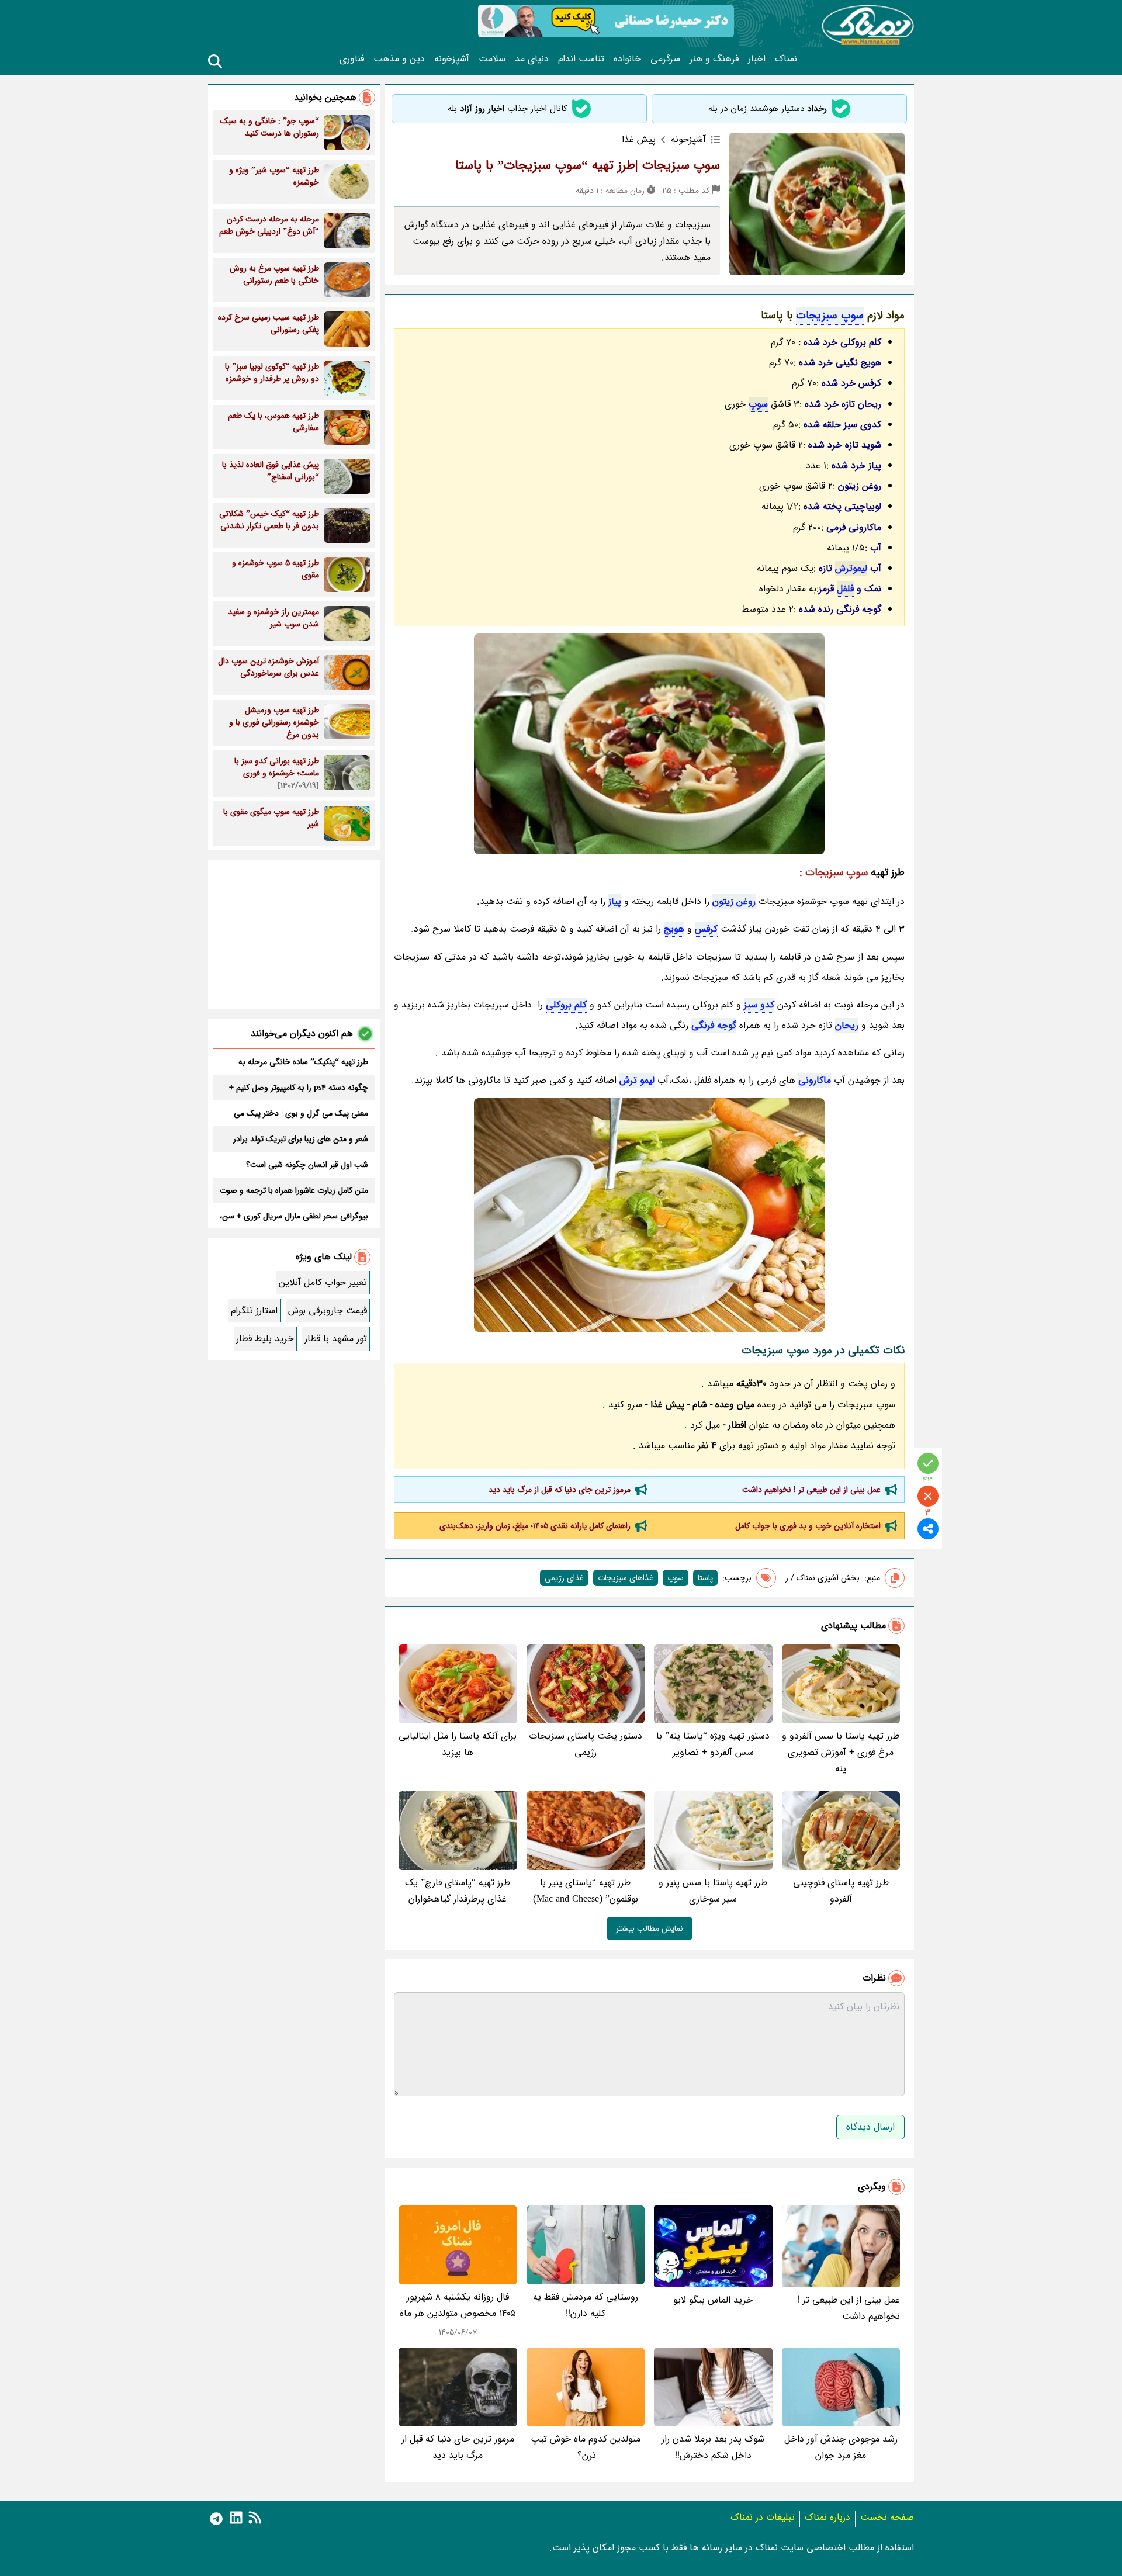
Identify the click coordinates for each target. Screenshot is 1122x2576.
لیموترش (851, 568)
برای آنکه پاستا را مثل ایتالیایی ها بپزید (458, 1744)
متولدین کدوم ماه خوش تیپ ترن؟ (586, 2447)
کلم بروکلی (566, 1005)
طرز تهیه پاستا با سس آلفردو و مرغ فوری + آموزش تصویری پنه (841, 1752)
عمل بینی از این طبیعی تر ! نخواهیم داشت (811, 1490)
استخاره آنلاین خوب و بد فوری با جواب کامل (808, 1526)
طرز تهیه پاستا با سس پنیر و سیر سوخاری (713, 1891)
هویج (674, 929)
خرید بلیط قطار (265, 1339)
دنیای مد (532, 59)
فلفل (845, 589)
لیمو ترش (637, 1080)
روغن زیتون (734, 901)
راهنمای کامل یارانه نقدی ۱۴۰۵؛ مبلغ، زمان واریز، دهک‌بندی (535, 1526)
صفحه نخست (887, 2517)
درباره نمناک (827, 2517)
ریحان (847, 1025)
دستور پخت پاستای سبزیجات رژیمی (586, 1744)
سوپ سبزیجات (830, 316)
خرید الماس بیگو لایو (713, 2300)
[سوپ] (649, 744)
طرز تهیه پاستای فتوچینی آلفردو (841, 1891)
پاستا (705, 1578)
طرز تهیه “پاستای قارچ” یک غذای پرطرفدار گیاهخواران (458, 1891)
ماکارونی (815, 1080)
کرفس (706, 929)
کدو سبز (759, 1005)
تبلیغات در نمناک (763, 2517)
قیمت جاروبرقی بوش (328, 1310)
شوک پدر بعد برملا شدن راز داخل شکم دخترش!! (713, 2447)
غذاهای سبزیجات (626, 1578)
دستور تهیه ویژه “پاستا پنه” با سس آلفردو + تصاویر (713, 1744)
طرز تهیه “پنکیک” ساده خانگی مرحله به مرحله (303, 1062)
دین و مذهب (399, 59)
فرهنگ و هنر (714, 59)
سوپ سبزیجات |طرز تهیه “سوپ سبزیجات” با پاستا (588, 165)
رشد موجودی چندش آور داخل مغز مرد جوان (841, 2447)
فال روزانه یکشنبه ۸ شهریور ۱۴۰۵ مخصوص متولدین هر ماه (458, 2305)
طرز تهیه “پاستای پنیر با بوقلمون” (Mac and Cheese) (586, 1891)
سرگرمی (665, 59)
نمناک (786, 59)
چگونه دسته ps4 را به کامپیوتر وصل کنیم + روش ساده (299, 1088)
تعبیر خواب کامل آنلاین (323, 1282)
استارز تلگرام (254, 1310)
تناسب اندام (581, 59)
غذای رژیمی (564, 1578)
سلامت (492, 59)
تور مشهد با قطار (336, 1339)
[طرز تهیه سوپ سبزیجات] (649, 1215)
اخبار (757, 59)
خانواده (627, 59)
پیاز (615, 901)
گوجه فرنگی (714, 1025)
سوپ (758, 404)
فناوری (352, 59)
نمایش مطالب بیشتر (650, 1928)
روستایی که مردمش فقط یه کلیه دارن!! (586, 2305)
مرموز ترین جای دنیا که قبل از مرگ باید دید (560, 1490)
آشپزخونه (452, 59)
